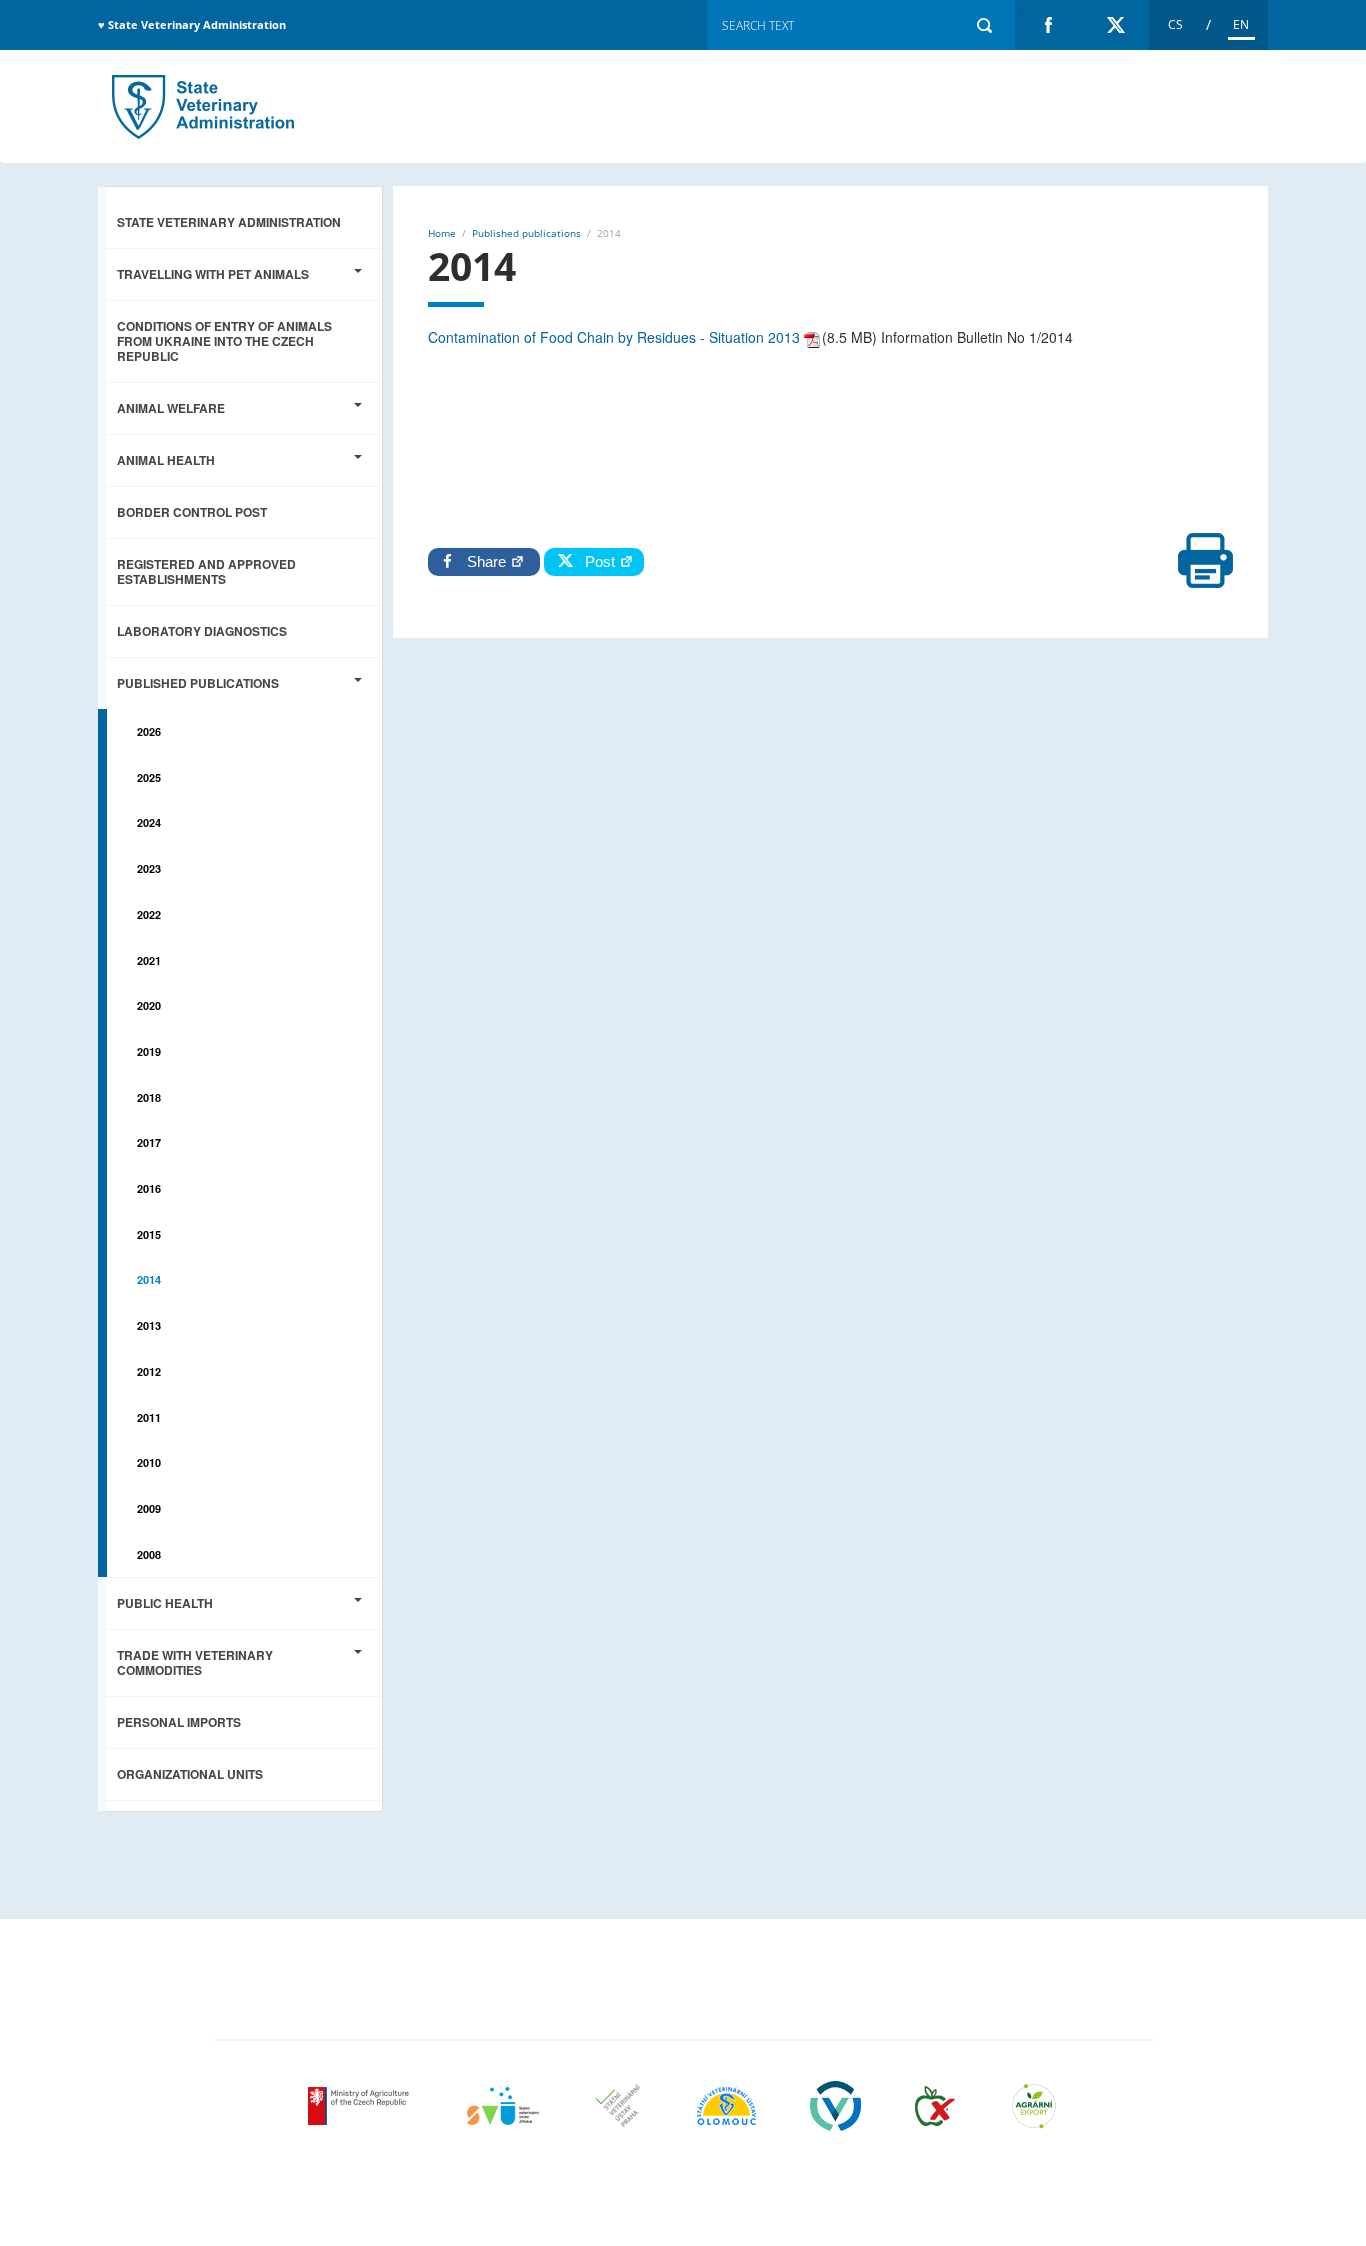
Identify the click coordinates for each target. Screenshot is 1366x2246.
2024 (149, 822)
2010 (149, 1462)
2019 (149, 1051)
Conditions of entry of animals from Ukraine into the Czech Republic (224, 341)
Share (488, 561)
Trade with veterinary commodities (195, 1662)
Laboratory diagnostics (202, 631)
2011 (149, 1417)
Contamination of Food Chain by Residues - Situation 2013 (614, 337)
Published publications (198, 683)
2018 (149, 1097)
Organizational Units (190, 1774)
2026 (149, 731)
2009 (149, 1508)
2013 (149, 1325)
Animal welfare (171, 408)
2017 (149, 1142)
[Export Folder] (1034, 2106)
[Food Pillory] (935, 2106)
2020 (149, 1005)
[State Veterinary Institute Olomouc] (726, 2106)
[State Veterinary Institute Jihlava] (503, 2106)
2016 (149, 1188)
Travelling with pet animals (213, 274)
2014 (203, 106)
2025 (149, 777)
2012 (149, 1371)
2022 (149, 914)
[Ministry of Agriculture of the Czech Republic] (360, 2106)
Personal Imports (179, 1722)
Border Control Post (192, 512)
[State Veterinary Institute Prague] (618, 2106)
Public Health (165, 1603)
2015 (149, 1234)
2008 (149, 1554)
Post (596, 561)
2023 (149, 868)
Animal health (166, 460)
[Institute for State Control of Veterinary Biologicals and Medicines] (835, 2106)
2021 (149, 960)
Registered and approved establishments (206, 571)
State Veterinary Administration (229, 222)
